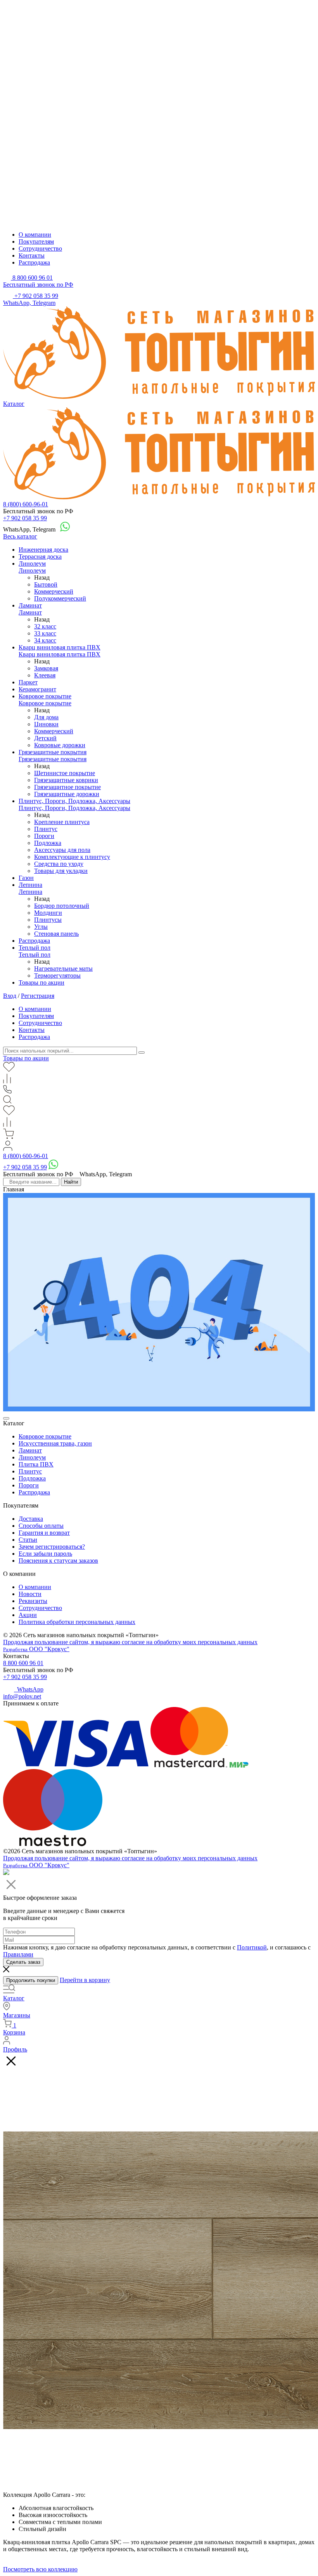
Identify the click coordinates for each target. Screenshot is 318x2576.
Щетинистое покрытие (65, 773)
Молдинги (48, 913)
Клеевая (45, 675)
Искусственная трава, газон (55, 1443)
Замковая (46, 668)
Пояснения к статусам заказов (58, 1561)
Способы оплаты (41, 1526)
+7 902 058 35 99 (25, 518)
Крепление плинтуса (62, 822)
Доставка (31, 1519)
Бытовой (46, 584)
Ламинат (30, 605)
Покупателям (36, 241)
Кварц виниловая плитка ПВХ (60, 647)
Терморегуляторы (57, 976)
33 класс (45, 633)
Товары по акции (41, 982)
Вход (10, 996)
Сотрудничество (40, 248)
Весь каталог (20, 536)
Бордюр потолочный (62, 906)
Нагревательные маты (63, 969)
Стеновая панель (56, 934)
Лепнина (30, 885)
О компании (35, 235)
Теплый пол (35, 948)
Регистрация (38, 996)
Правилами (18, 1954)
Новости (30, 1594)
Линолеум (32, 563)
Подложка (48, 843)
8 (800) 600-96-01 (26, 504)
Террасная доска (40, 557)
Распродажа (34, 262)
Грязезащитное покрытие (67, 787)
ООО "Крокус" (36, 1649)
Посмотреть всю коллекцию (40, 2569)
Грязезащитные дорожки (67, 794)
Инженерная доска (43, 550)
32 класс (45, 626)
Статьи (28, 1540)
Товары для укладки (61, 871)
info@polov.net (22, 1696)
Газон (26, 878)
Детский (45, 738)
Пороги (44, 836)
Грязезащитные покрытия (53, 752)
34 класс (45, 640)
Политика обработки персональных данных (77, 1622)
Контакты (32, 255)
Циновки (46, 724)
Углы (41, 927)
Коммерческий (54, 591)
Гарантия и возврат (44, 1533)
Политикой (252, 1947)
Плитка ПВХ (36, 1464)
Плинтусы (48, 920)
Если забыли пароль (45, 1554)
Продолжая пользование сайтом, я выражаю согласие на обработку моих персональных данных (130, 1642)
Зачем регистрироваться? (52, 1547)
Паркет (28, 682)
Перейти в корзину (85, 1980)
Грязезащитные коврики (66, 780)
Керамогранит (37, 689)
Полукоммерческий (60, 598)
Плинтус (46, 829)
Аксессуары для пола (62, 850)
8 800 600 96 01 (23, 1663)
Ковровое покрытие (45, 696)
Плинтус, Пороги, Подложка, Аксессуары (74, 801)
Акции (28, 1615)
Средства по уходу (59, 864)
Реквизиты (33, 1601)
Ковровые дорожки (60, 745)
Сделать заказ (23, 1962)
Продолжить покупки (31, 1980)
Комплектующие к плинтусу (72, 857)
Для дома (46, 717)
